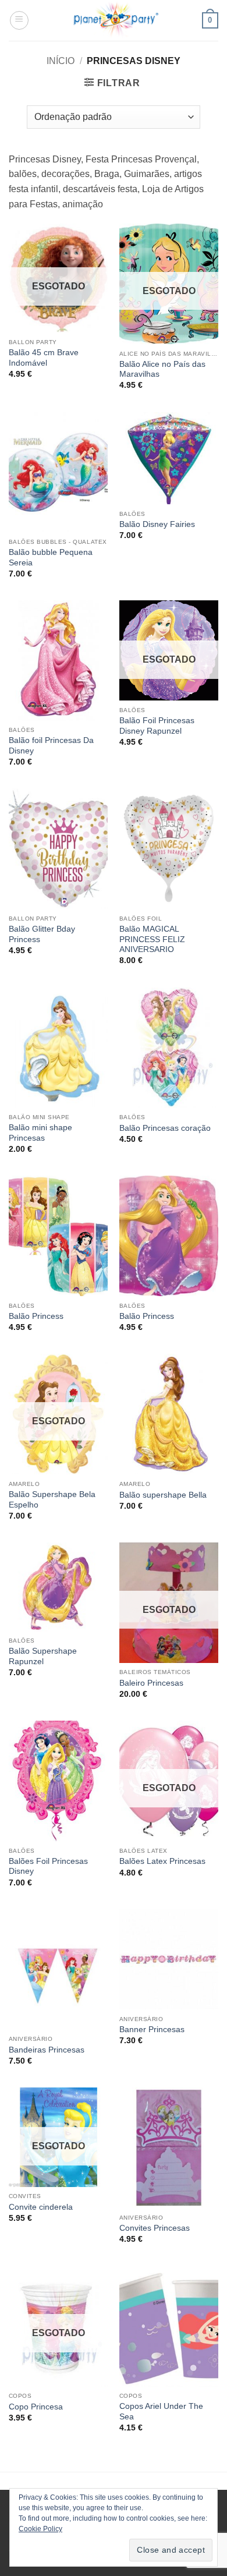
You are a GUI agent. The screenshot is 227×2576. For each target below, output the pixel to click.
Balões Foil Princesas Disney (48, 1866)
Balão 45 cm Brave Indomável (44, 358)
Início (61, 61)
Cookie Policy (40, 2529)
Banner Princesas (152, 2030)
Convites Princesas (155, 2228)
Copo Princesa (36, 2407)
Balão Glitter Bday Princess (42, 934)
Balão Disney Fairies (157, 524)
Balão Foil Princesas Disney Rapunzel (157, 726)
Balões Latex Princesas (162, 1861)
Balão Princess (36, 1316)
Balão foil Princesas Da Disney (51, 746)
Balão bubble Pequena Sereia (51, 558)
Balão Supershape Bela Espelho (52, 1500)
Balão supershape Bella (163, 1495)
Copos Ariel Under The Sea (161, 2412)
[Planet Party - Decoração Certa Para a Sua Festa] (116, 20)
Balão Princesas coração (165, 1128)
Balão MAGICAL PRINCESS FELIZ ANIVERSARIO (152, 939)
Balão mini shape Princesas (40, 1133)
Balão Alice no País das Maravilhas (162, 369)
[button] (19, 20)
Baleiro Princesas (151, 1683)
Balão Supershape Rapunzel (43, 1656)
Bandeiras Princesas (47, 2050)
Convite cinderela (41, 2207)
